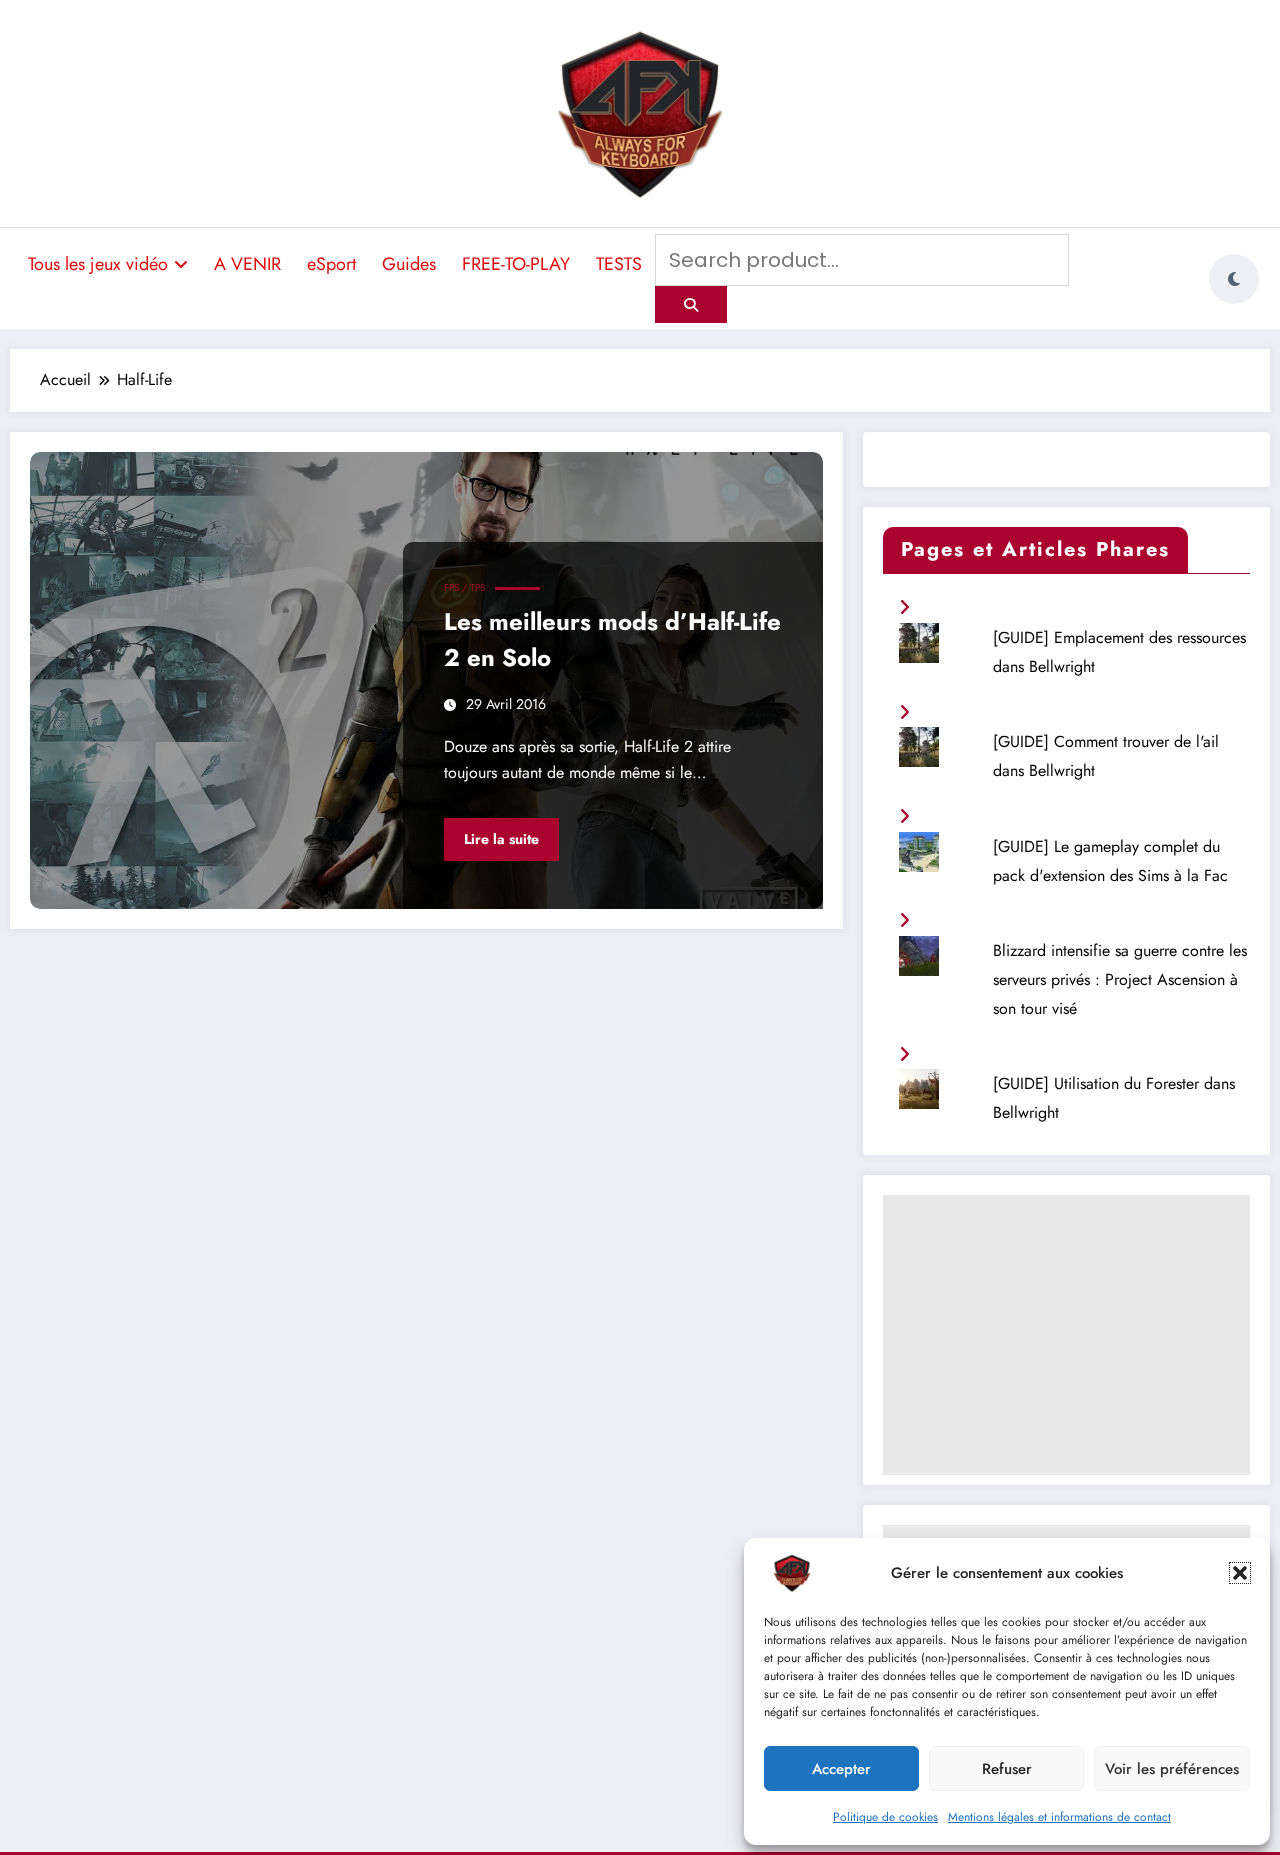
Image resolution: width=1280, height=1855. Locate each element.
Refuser (1007, 1769)
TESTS (619, 264)
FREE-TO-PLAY (516, 264)
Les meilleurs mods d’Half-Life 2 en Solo (612, 639)
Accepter (841, 1769)
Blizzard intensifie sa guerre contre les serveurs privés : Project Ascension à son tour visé (1120, 979)
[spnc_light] (1234, 279)
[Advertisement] (1066, 1335)
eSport (331, 264)
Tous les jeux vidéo (98, 264)
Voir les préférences (1172, 1769)
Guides (409, 264)
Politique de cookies (885, 1817)
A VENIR (247, 264)
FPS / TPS (464, 587)
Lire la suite (501, 839)
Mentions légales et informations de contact (1059, 1817)
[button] (1240, 1573)
